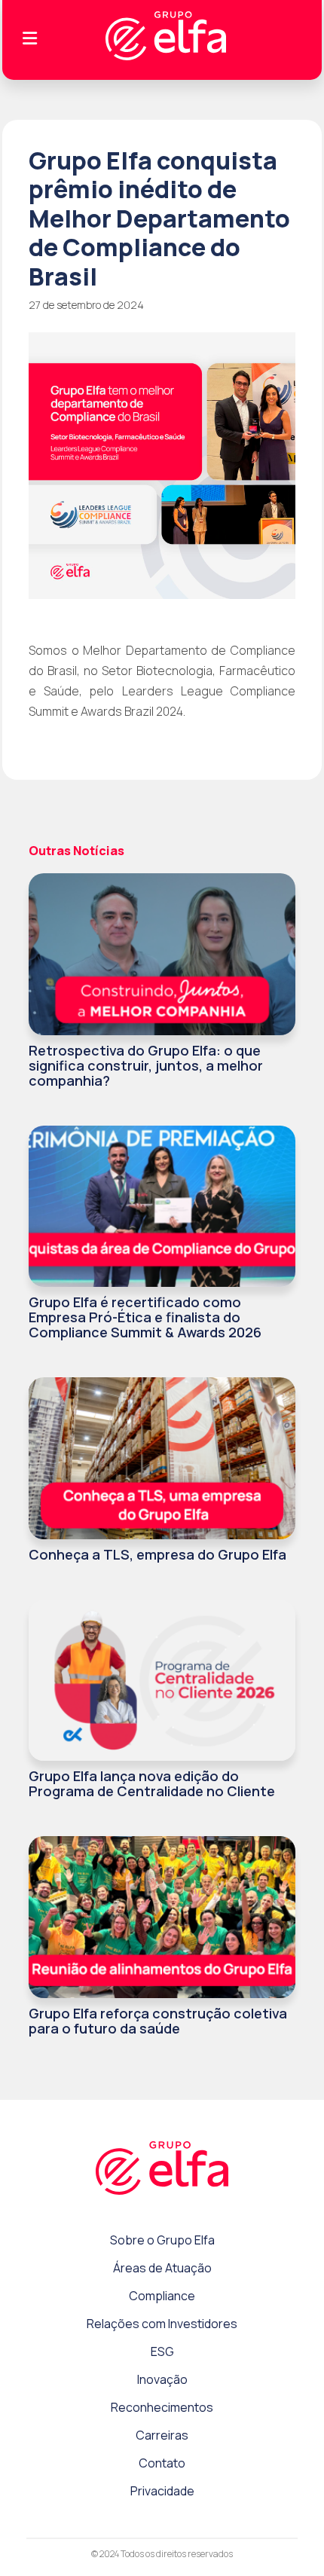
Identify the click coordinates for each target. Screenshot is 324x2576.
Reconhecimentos (162, 2407)
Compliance (162, 2296)
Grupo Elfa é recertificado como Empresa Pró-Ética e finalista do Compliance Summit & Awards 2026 (145, 1317)
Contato (162, 2463)
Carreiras (162, 2435)
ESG (162, 2351)
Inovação (162, 2379)
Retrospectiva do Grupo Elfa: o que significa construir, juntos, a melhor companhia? (146, 1065)
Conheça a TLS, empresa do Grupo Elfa (157, 1554)
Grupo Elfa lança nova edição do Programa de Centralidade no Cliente (152, 1783)
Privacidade (162, 2491)
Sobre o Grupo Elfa (162, 2240)
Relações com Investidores (162, 2324)
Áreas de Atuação (162, 2268)
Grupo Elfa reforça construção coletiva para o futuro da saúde (158, 2021)
